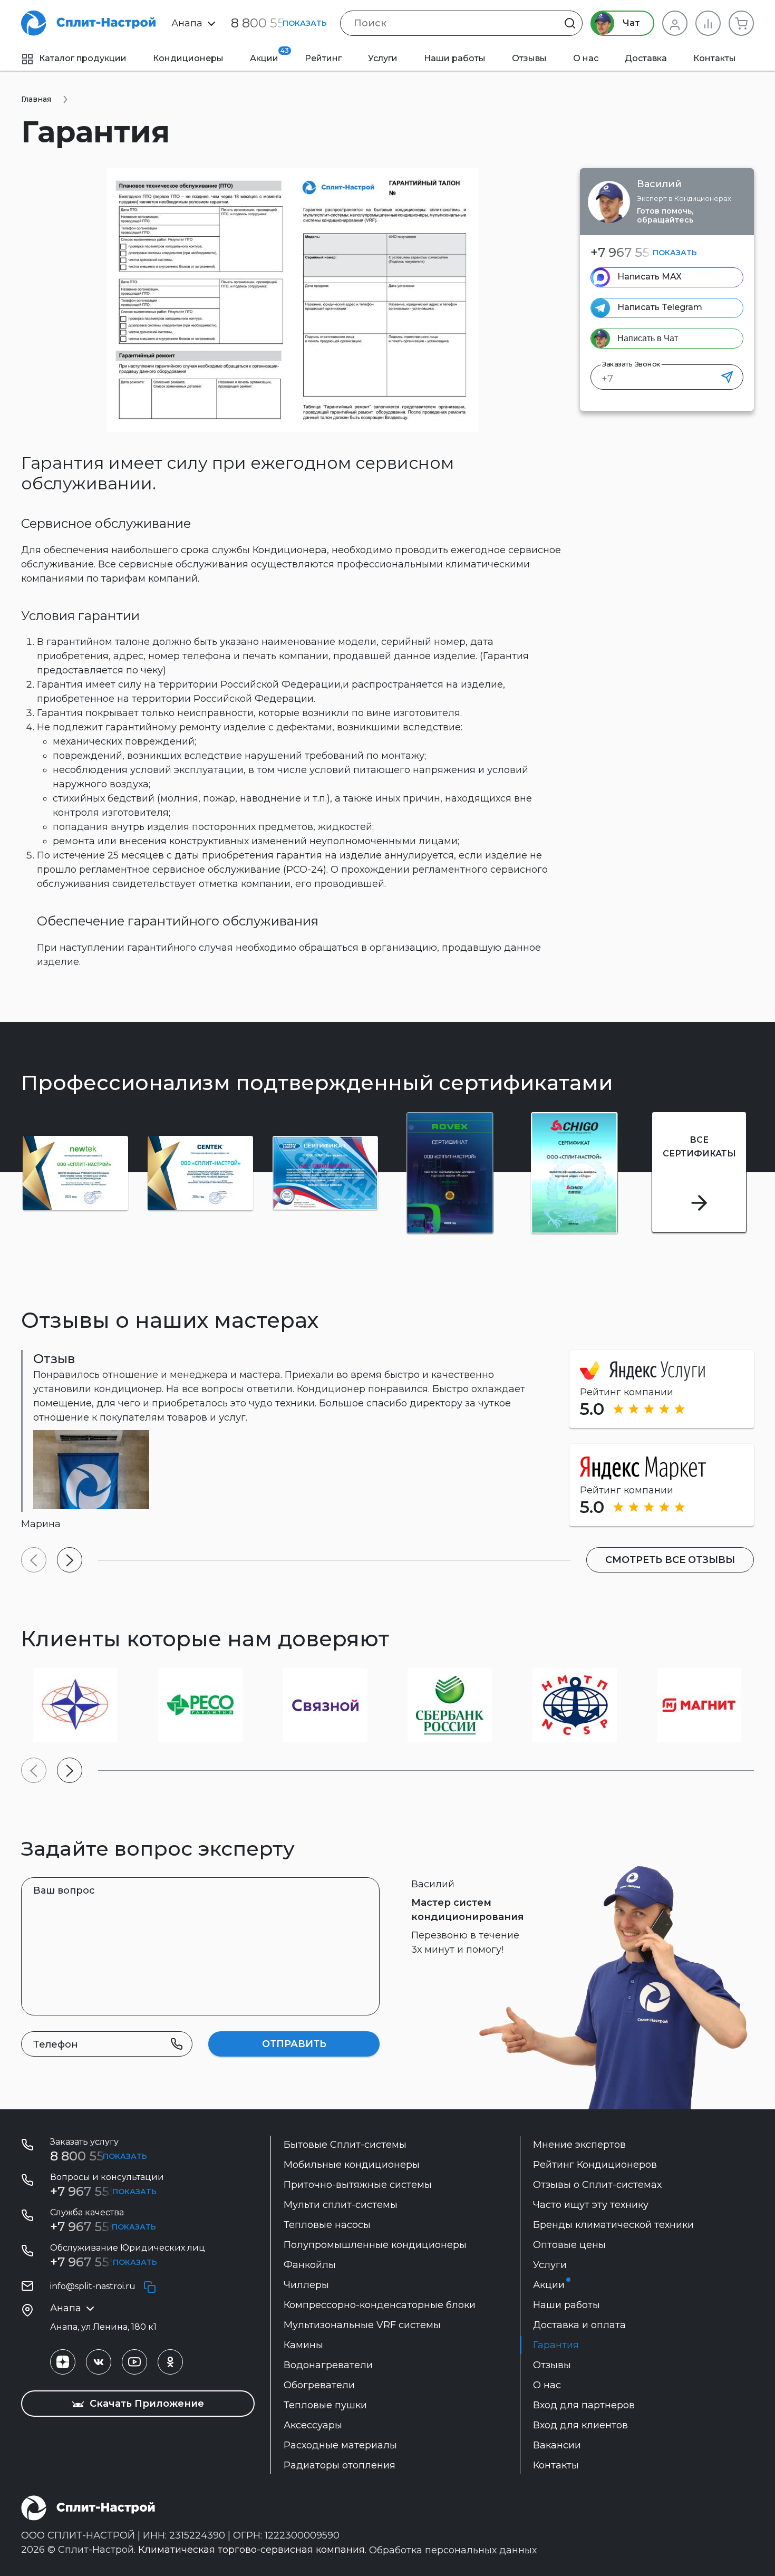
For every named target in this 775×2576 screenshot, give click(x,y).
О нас (586, 58)
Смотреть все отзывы (670, 1560)
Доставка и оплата (579, 2325)
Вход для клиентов (580, 2425)
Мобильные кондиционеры (352, 2165)
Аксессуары (313, 2425)
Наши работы (455, 58)
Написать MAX (650, 277)
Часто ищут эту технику (591, 2205)
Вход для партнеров (584, 2405)
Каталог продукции (83, 58)
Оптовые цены (569, 2245)
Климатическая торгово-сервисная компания (251, 2550)
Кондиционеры (188, 58)
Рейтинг (323, 58)
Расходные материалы (340, 2445)
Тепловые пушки (325, 2405)
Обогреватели (319, 2385)
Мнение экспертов (579, 2145)
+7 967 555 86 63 (642, 252)
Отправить (294, 2044)
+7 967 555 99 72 (102, 2227)
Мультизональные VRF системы (362, 2325)
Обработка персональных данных (453, 2550)
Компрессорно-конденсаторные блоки (380, 2305)
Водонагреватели (328, 2365)
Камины (303, 2345)
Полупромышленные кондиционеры (375, 2245)
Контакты (715, 58)
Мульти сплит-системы (341, 2205)
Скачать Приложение (146, 2404)
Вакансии (557, 2445)
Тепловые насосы (327, 2225)
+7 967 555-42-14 (102, 2262)
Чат (630, 23)
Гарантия (556, 2345)
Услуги (383, 58)
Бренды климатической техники (613, 2225)
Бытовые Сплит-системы (345, 2145)
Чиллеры (306, 2285)
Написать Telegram (660, 307)
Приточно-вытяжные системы (358, 2185)
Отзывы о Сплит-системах (597, 2185)
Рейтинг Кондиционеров (595, 2165)
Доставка (646, 58)
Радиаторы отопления (340, 2465)
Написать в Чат (648, 338)
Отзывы (529, 58)
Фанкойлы (310, 2265)
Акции (269, 55)
